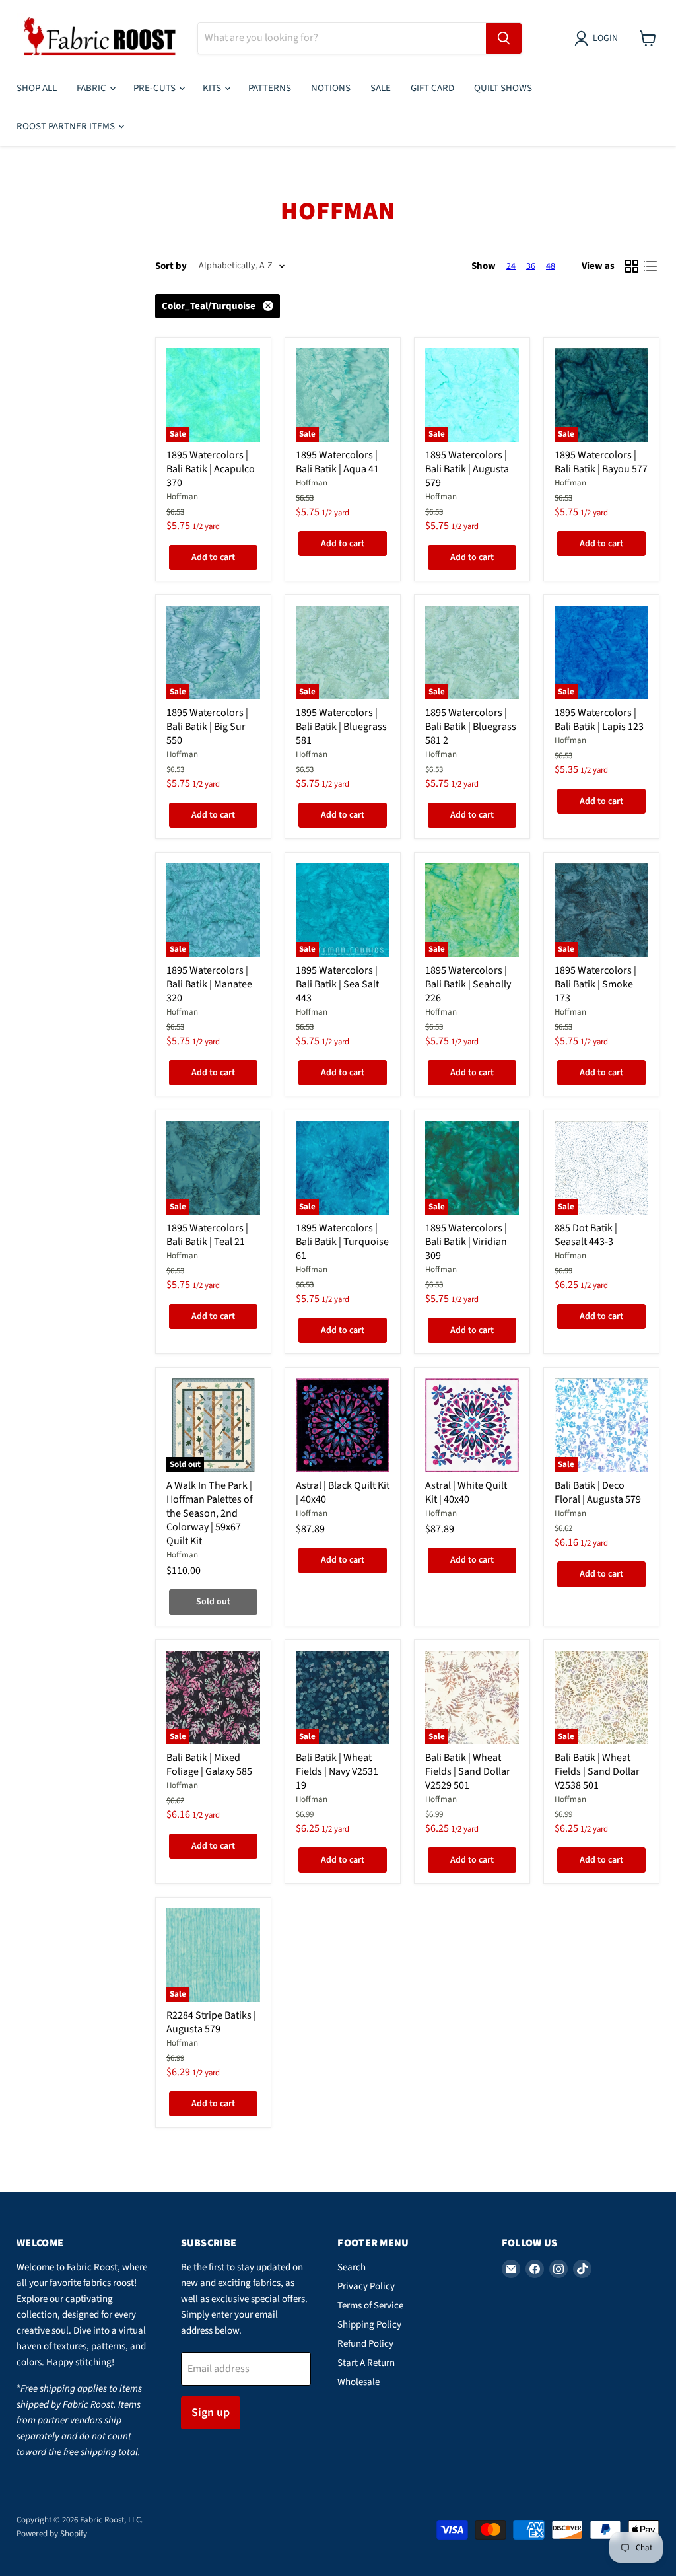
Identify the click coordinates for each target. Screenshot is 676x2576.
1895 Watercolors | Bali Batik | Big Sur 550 (207, 727)
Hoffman (182, 497)
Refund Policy (365, 2344)
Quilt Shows (503, 88)
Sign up (211, 2413)
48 (551, 266)
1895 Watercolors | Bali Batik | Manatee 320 (209, 984)
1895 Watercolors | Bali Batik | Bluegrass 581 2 (471, 727)
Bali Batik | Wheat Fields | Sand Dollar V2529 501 (468, 1771)
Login (605, 38)
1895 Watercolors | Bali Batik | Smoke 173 (595, 984)
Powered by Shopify (52, 2534)
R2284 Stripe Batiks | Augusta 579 (211, 2022)
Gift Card (432, 88)
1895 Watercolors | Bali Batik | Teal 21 (207, 1235)
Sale (381, 88)
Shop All (37, 88)
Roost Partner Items (67, 126)
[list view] (650, 266)
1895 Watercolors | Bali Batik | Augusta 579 (467, 469)
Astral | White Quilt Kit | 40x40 (466, 1492)
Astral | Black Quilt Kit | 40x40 (343, 1492)
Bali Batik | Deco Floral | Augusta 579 (598, 1492)
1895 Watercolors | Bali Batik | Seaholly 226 (468, 984)
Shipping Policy (369, 2325)
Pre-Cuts (155, 88)
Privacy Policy (366, 2286)
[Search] (504, 38)
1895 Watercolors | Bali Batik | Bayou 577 (601, 462)
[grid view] (632, 266)
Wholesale (358, 2382)
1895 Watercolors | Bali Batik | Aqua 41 (337, 462)
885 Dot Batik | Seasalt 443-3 (586, 1235)
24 (511, 266)
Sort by (171, 266)
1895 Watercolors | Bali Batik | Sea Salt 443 (337, 984)
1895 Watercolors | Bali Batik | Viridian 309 (466, 1242)
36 (531, 266)
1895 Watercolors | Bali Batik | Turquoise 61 (342, 1242)
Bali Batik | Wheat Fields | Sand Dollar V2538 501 (597, 1771)
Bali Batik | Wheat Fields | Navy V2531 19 (337, 1771)
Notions (331, 88)
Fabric (92, 88)
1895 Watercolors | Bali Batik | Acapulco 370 (211, 469)
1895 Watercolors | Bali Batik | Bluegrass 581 (341, 727)
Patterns (270, 88)
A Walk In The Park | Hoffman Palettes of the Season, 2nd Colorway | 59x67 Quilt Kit (210, 1513)
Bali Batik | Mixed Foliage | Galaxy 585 (209, 1765)
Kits (213, 88)
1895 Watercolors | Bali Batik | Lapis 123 (599, 720)
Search (352, 2267)
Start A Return (366, 2363)
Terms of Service (370, 2306)
